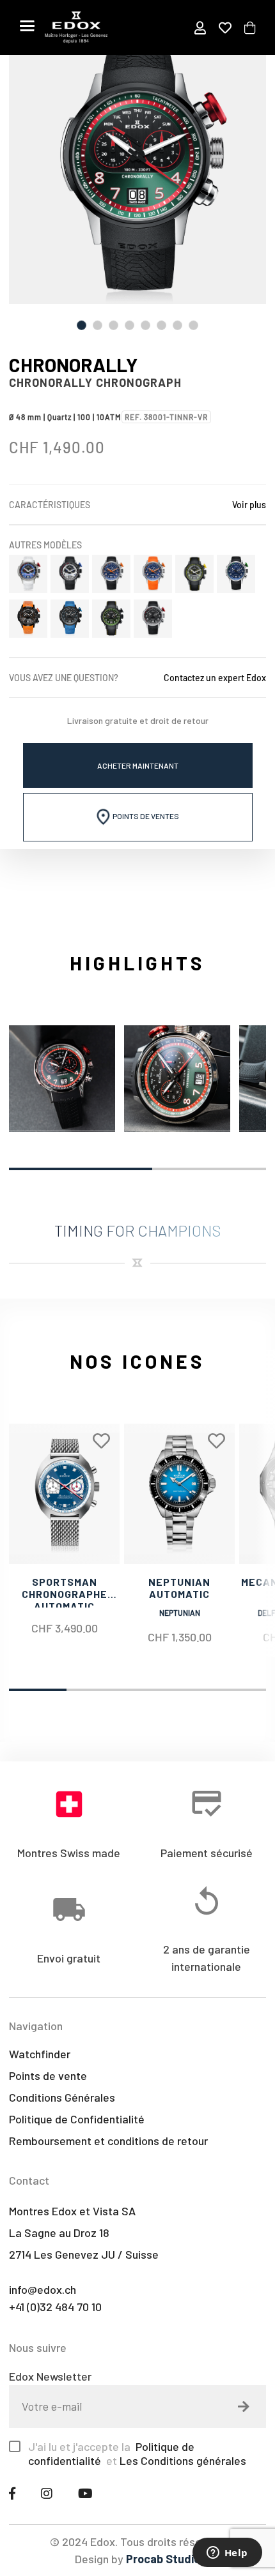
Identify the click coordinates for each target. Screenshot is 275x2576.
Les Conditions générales (183, 2460)
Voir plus (249, 505)
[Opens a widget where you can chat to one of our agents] (227, 2554)
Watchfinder (40, 2054)
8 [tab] (193, 325)
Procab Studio (163, 2559)
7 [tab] (177, 325)
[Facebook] (12, 2493)
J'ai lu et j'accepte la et (137, 2453)
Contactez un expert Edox (215, 678)
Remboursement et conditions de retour (108, 2141)
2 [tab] (98, 325)
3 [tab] (114, 325)
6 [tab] (161, 325)
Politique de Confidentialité (77, 2119)
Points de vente (48, 2075)
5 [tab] (145, 325)
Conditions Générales (62, 2097)
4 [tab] (130, 325)
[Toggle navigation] (27, 26)
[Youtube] (85, 2493)
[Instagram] (47, 2493)
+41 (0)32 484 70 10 (55, 2307)
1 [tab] (82, 325)
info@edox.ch (43, 2289)
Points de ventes (145, 816)
